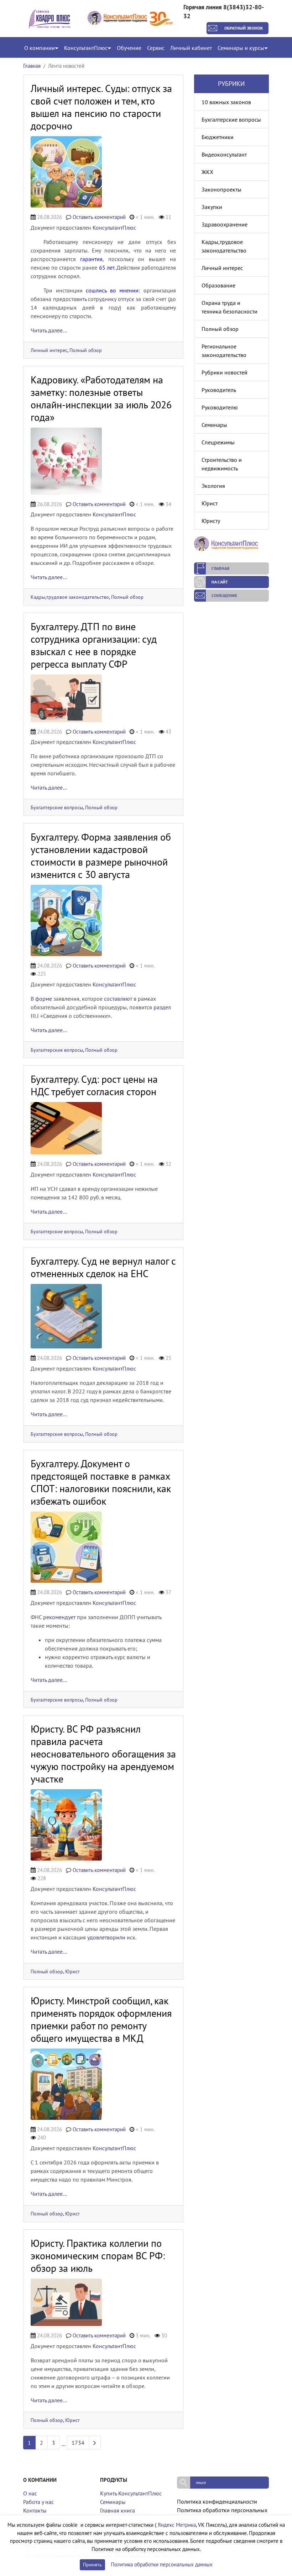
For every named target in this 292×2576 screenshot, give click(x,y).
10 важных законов (226, 102)
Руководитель (219, 390)
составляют (118, 999)
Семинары (214, 425)
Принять (92, 2565)
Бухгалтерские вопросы (57, 807)
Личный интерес (49, 350)
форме (44, 999)
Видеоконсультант (224, 154)
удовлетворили (106, 1937)
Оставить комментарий (99, 217)
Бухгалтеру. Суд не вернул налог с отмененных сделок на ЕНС (103, 1267)
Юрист (72, 1971)
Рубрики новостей (225, 372)
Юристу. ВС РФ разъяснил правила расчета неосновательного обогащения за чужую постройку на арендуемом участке (103, 1754)
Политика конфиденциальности (217, 2501)
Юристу (211, 521)
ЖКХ (207, 172)
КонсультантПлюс (114, 228)
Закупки (212, 207)
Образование (218, 285)
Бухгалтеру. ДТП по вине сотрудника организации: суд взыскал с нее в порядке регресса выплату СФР (94, 645)
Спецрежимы (218, 442)
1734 (78, 2443)
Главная (32, 66)
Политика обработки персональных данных (162, 2564)
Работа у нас (38, 2502)
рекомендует (59, 1617)
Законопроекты (221, 189)
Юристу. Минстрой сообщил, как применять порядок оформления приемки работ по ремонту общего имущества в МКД (101, 2019)
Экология (213, 486)
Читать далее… (49, 330)
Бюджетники (218, 137)
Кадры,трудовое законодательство (70, 597)
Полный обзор (86, 350)
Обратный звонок (244, 28)
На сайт (220, 582)
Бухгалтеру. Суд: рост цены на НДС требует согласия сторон (94, 1085)
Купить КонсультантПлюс (131, 2493)
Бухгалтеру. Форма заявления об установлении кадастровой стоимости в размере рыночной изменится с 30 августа (101, 856)
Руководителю (220, 407)
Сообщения (224, 595)
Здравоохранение (225, 224)
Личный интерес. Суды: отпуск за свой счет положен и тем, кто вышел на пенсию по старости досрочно (101, 107)
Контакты (35, 2510)
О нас (30, 2493)
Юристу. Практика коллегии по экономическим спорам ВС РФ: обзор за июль (98, 2256)
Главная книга (118, 2510)
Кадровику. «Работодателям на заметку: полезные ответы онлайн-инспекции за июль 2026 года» (101, 398)
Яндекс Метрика (177, 2525)
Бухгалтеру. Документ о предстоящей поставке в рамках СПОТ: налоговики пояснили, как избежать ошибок (101, 1482)
